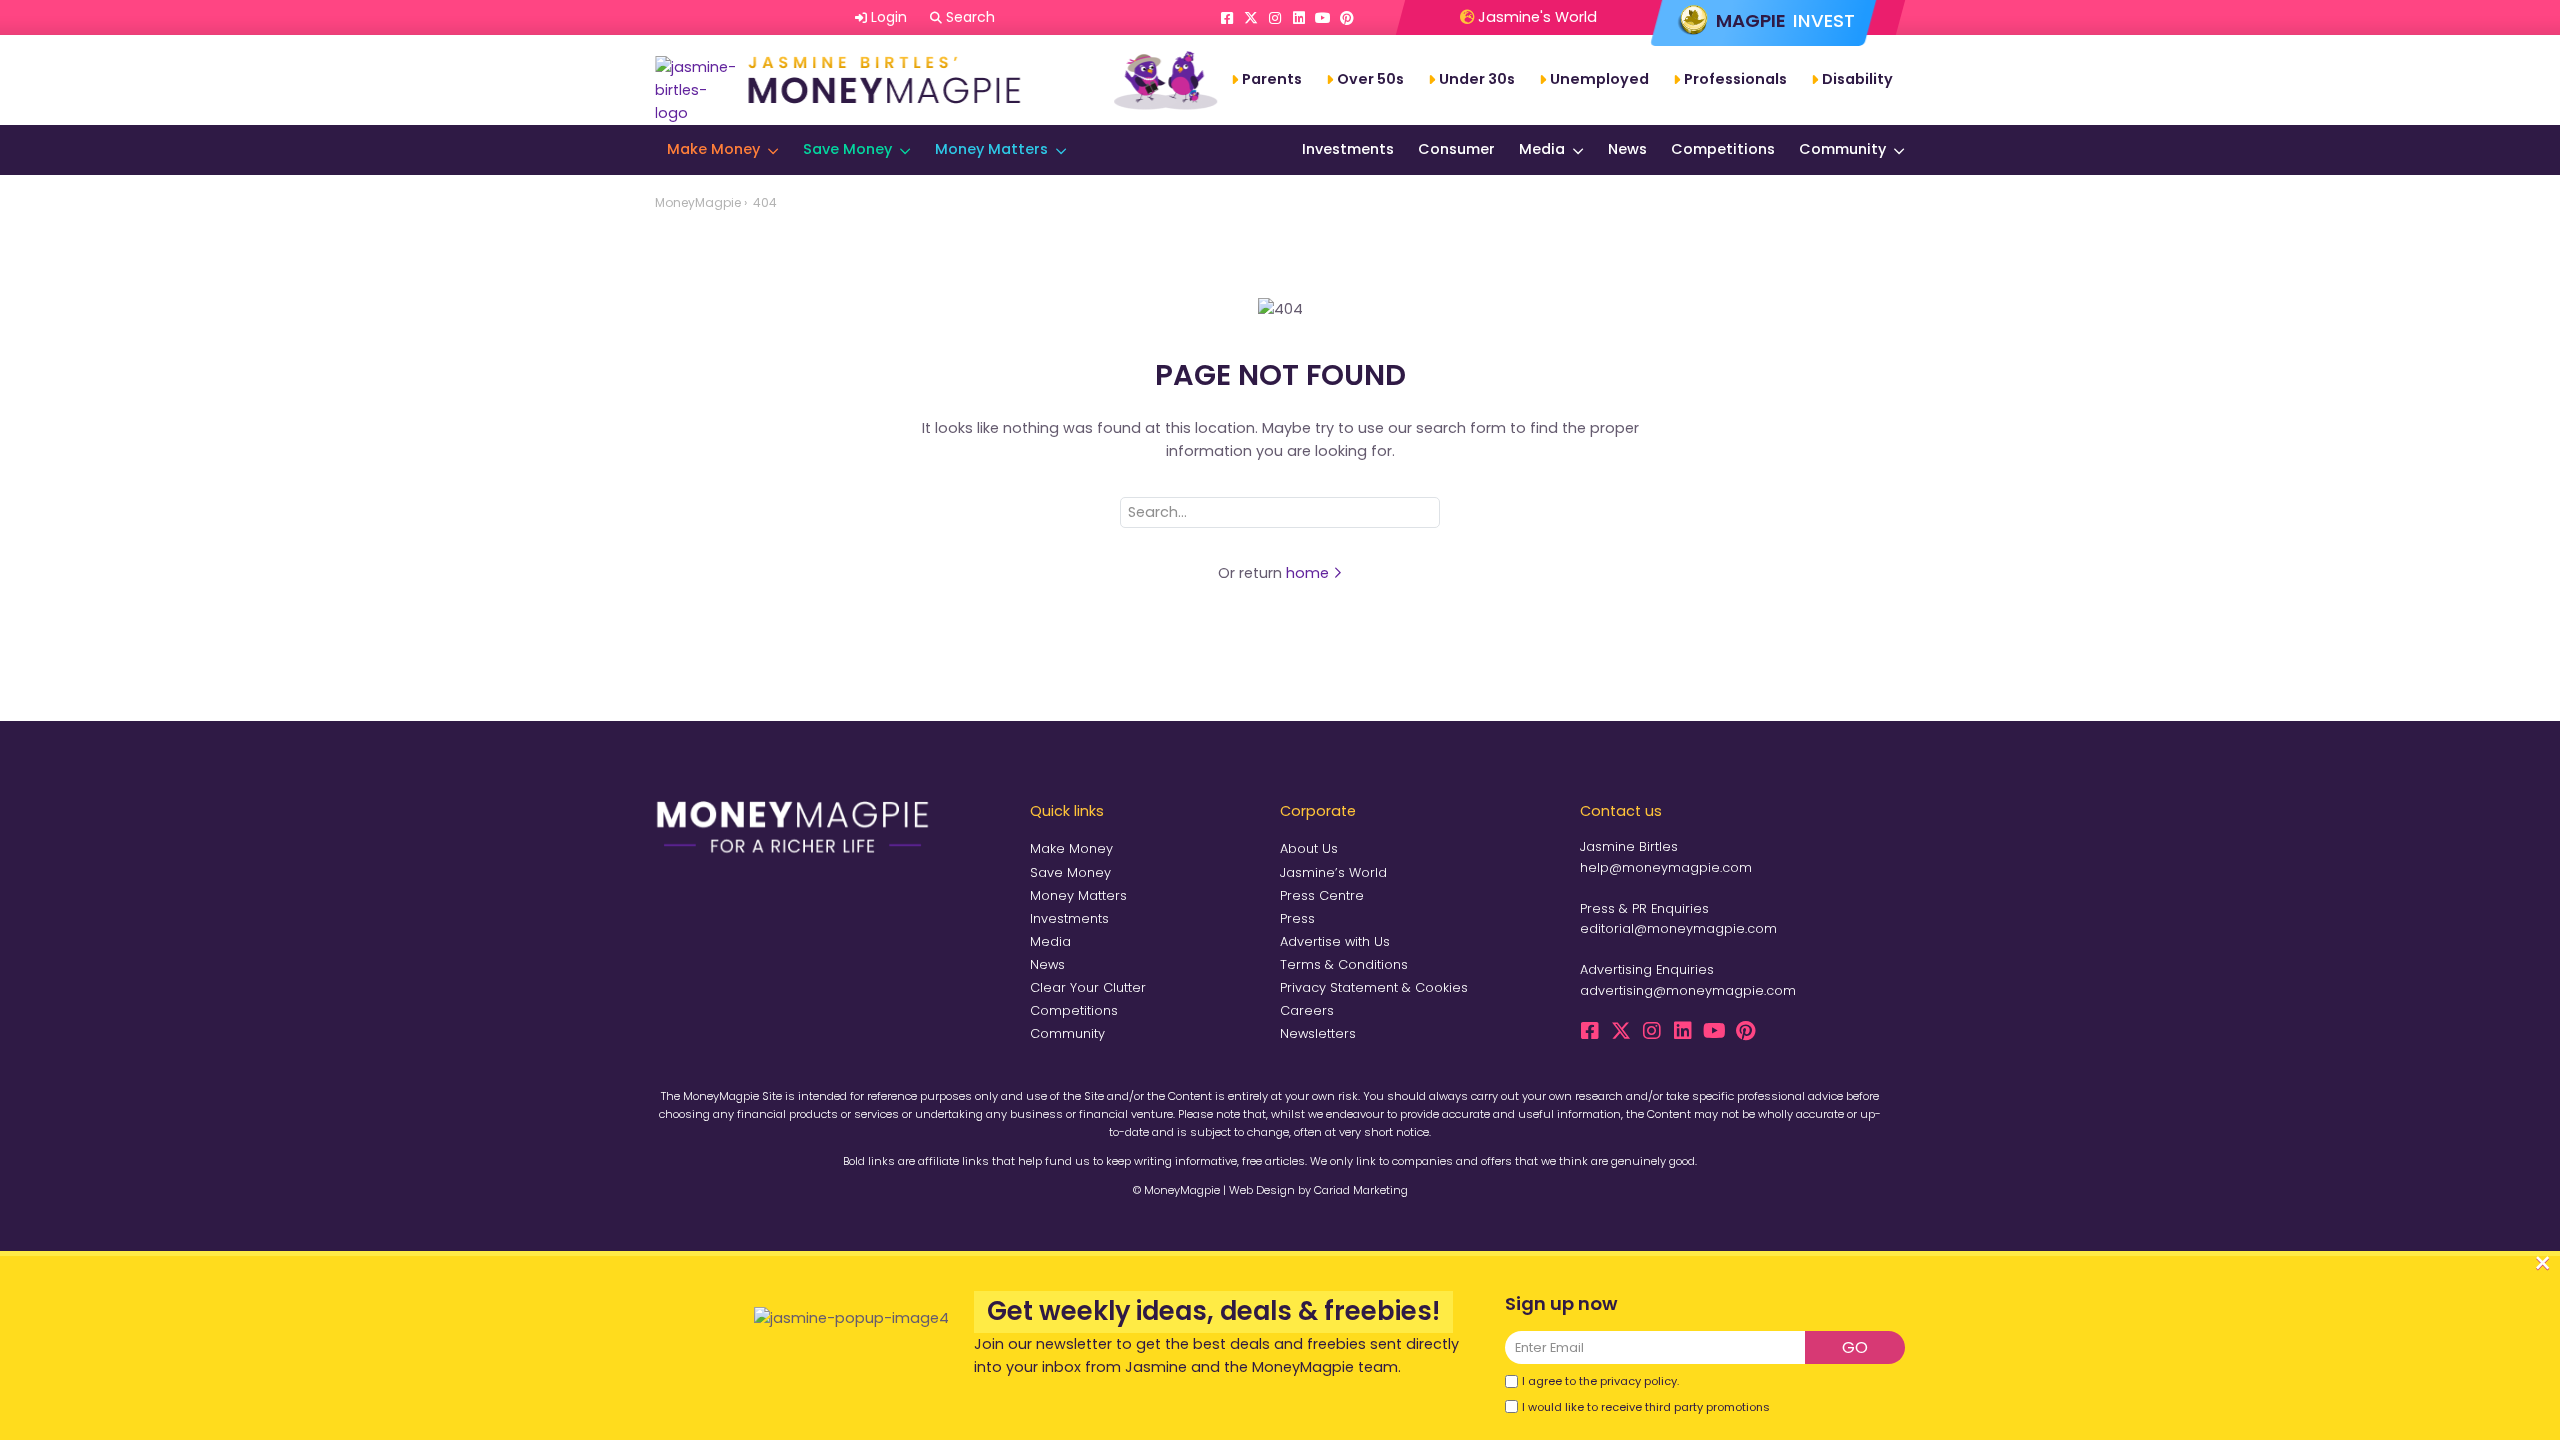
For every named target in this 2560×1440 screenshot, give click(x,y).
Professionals (1735, 79)
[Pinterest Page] (1347, 18)
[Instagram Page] (1275, 18)
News (1627, 149)
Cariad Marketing (1361, 1190)
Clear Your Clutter (1088, 987)
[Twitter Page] (1251, 18)
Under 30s (1477, 79)
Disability (1857, 79)
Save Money (847, 149)
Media (1542, 149)
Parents (1272, 79)
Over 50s (1370, 79)
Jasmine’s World (1333, 872)
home (1309, 573)
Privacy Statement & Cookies (1374, 987)
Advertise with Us (1335, 941)
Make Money (713, 149)
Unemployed (1599, 79)
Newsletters (1318, 1033)
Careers (1307, 1010)
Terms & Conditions (1344, 964)
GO (1855, 1347)
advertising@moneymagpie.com (1688, 990)
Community (1842, 149)
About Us (1309, 848)
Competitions (1723, 149)
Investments (1348, 149)
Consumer (1456, 149)
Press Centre (1322, 895)
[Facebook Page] (1227, 18)
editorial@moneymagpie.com (1678, 928)
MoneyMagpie (698, 202)
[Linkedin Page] (1299, 18)
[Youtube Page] (1323, 18)
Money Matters (991, 149)
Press (1297, 918)
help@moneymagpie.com (1666, 867)
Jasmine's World (1535, 17)
